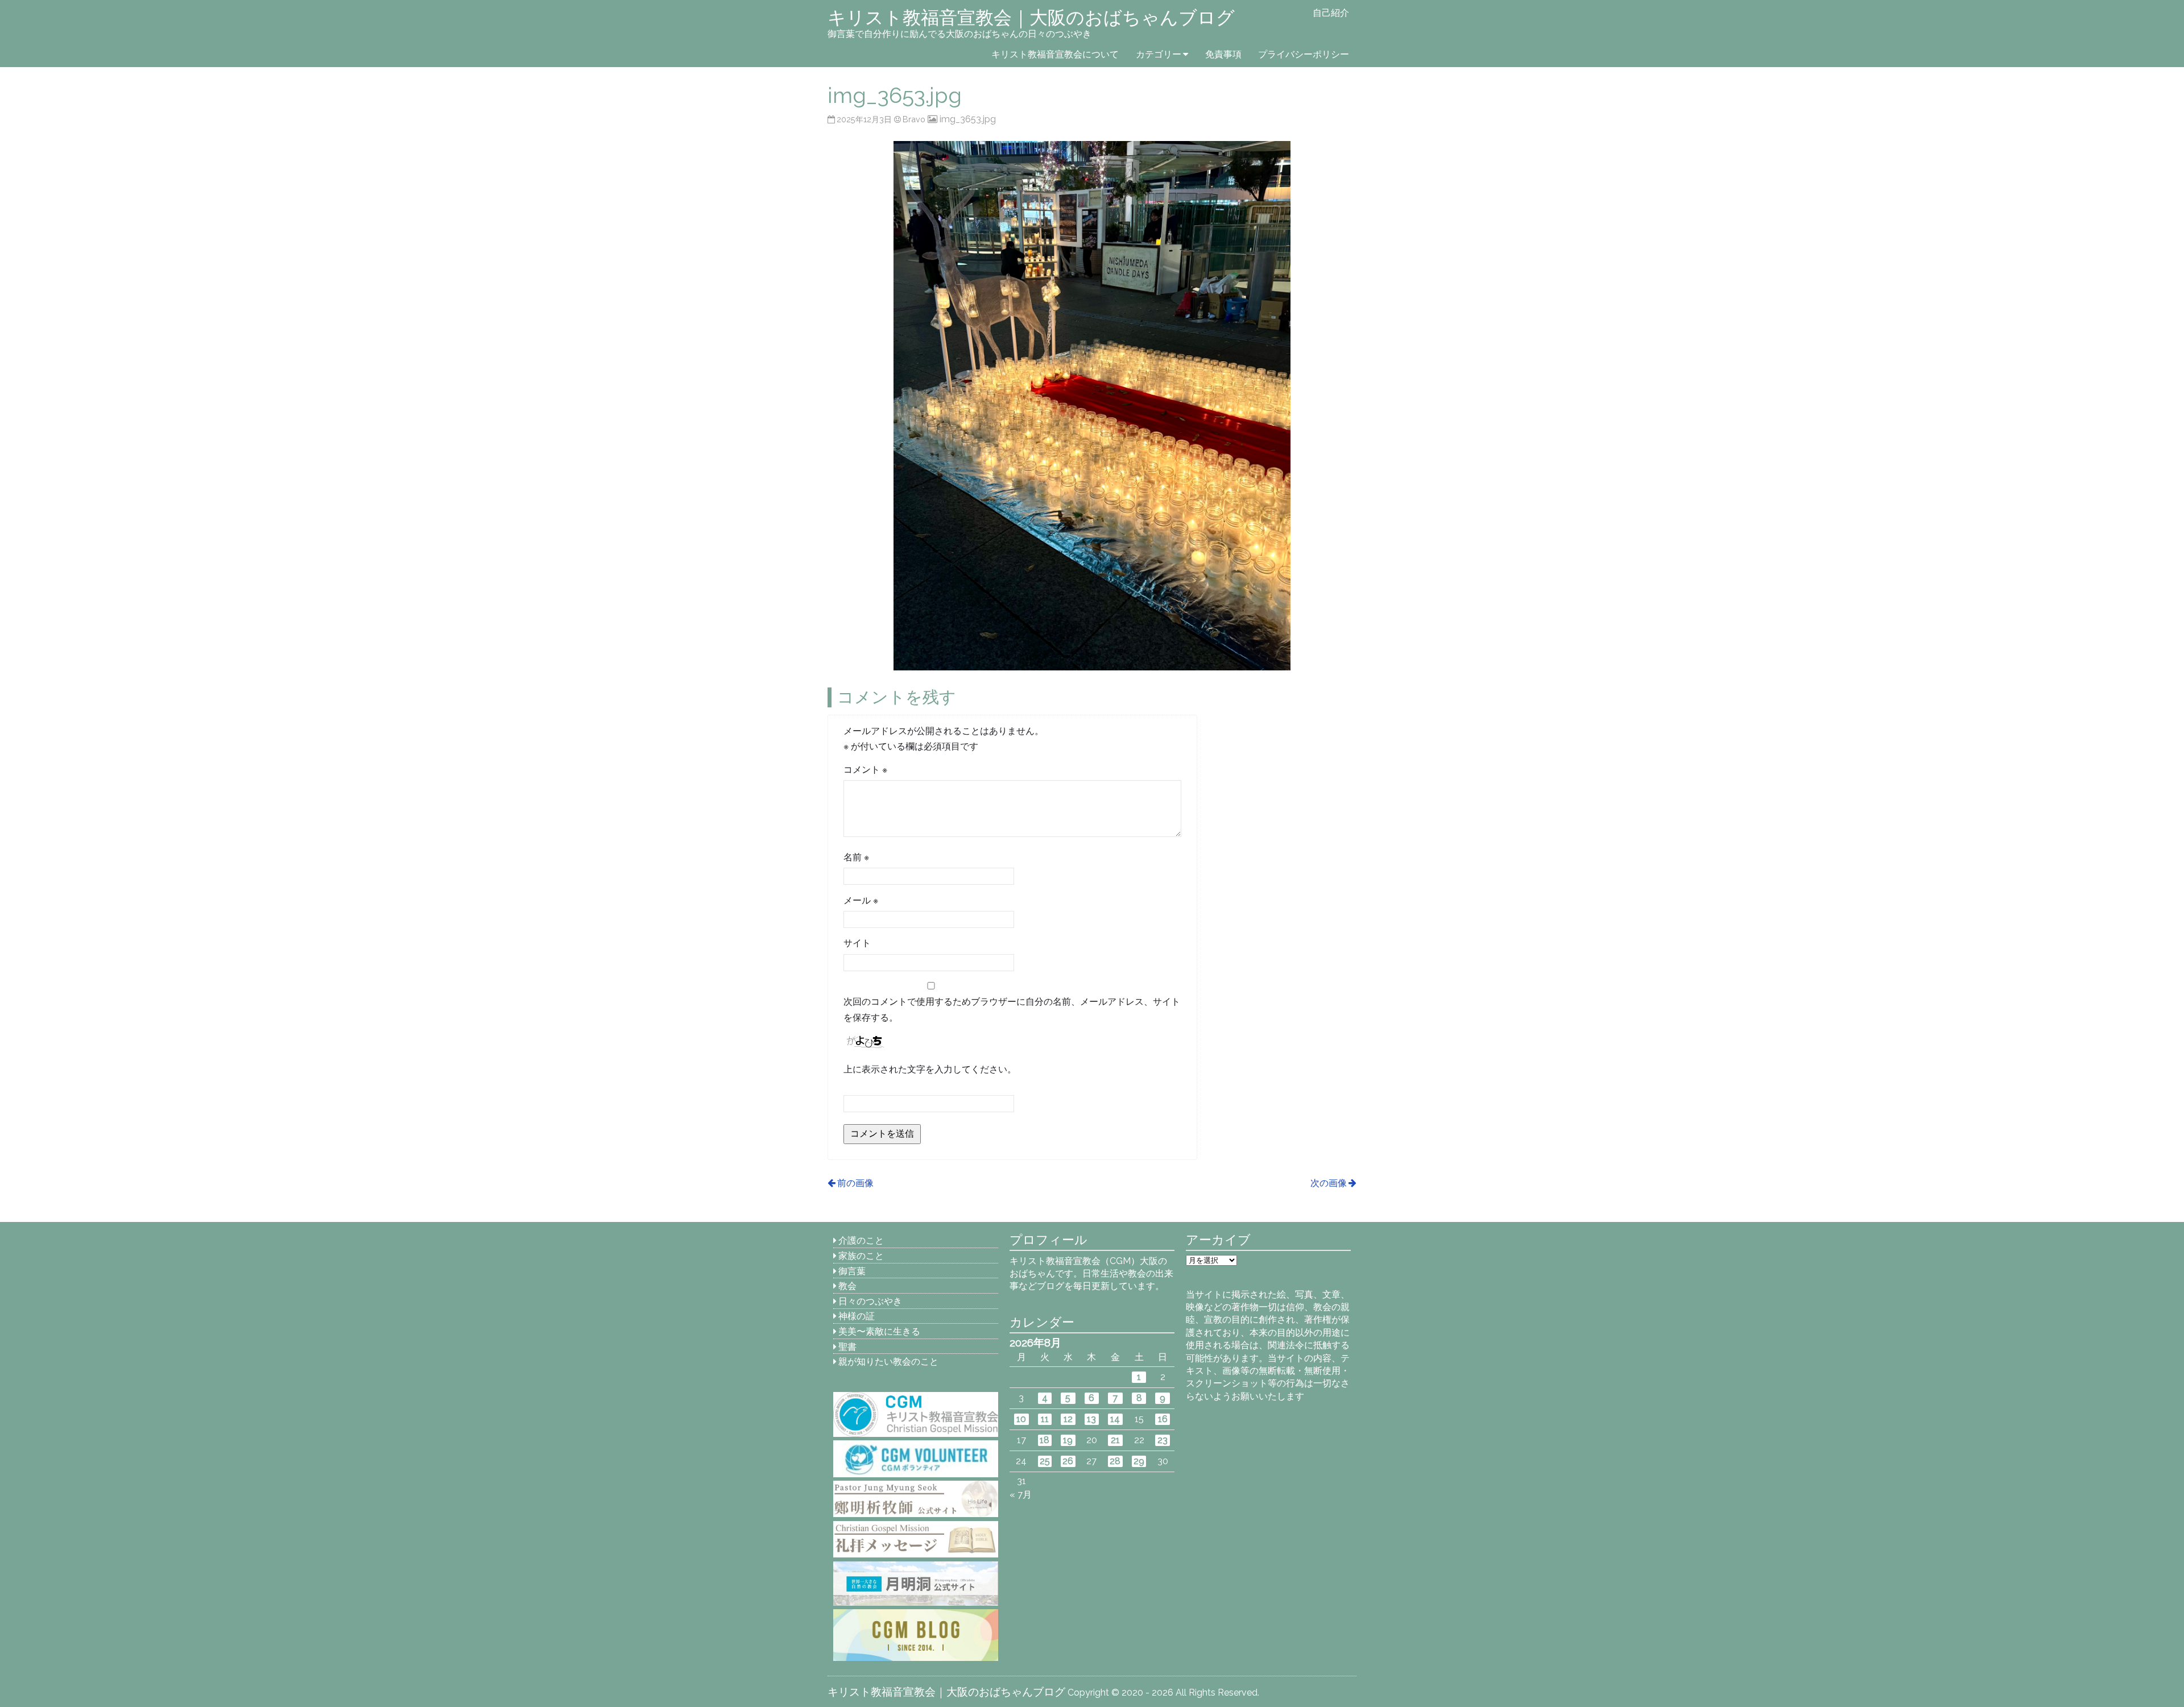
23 (1163, 1440)
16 (1163, 1419)
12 (1068, 1419)
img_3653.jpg (967, 119)
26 (1068, 1461)
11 (1045, 1419)
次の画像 (1329, 1183)
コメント (865, 770)
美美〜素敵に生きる (879, 1331)
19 (1068, 1440)
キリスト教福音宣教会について (1055, 54)
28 (1115, 1461)
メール (861, 900)
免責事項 (1223, 54)
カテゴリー (1159, 54)
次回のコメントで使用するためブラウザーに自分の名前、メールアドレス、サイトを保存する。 (1012, 1009)
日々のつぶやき (870, 1301)
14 (1115, 1419)
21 (1115, 1440)
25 (1045, 1461)
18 (1045, 1440)
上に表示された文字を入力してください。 (930, 1069)
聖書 (847, 1347)
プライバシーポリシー (1304, 54)
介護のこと (861, 1240)
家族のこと (861, 1256)
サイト (857, 943)
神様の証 (857, 1316)
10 (1021, 1419)
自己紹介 (1331, 13)
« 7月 (1021, 1495)
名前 (856, 857)
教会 (847, 1286)
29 (1139, 1461)
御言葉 (852, 1271)
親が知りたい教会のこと (888, 1362)
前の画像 (855, 1183)
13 (1091, 1419)
